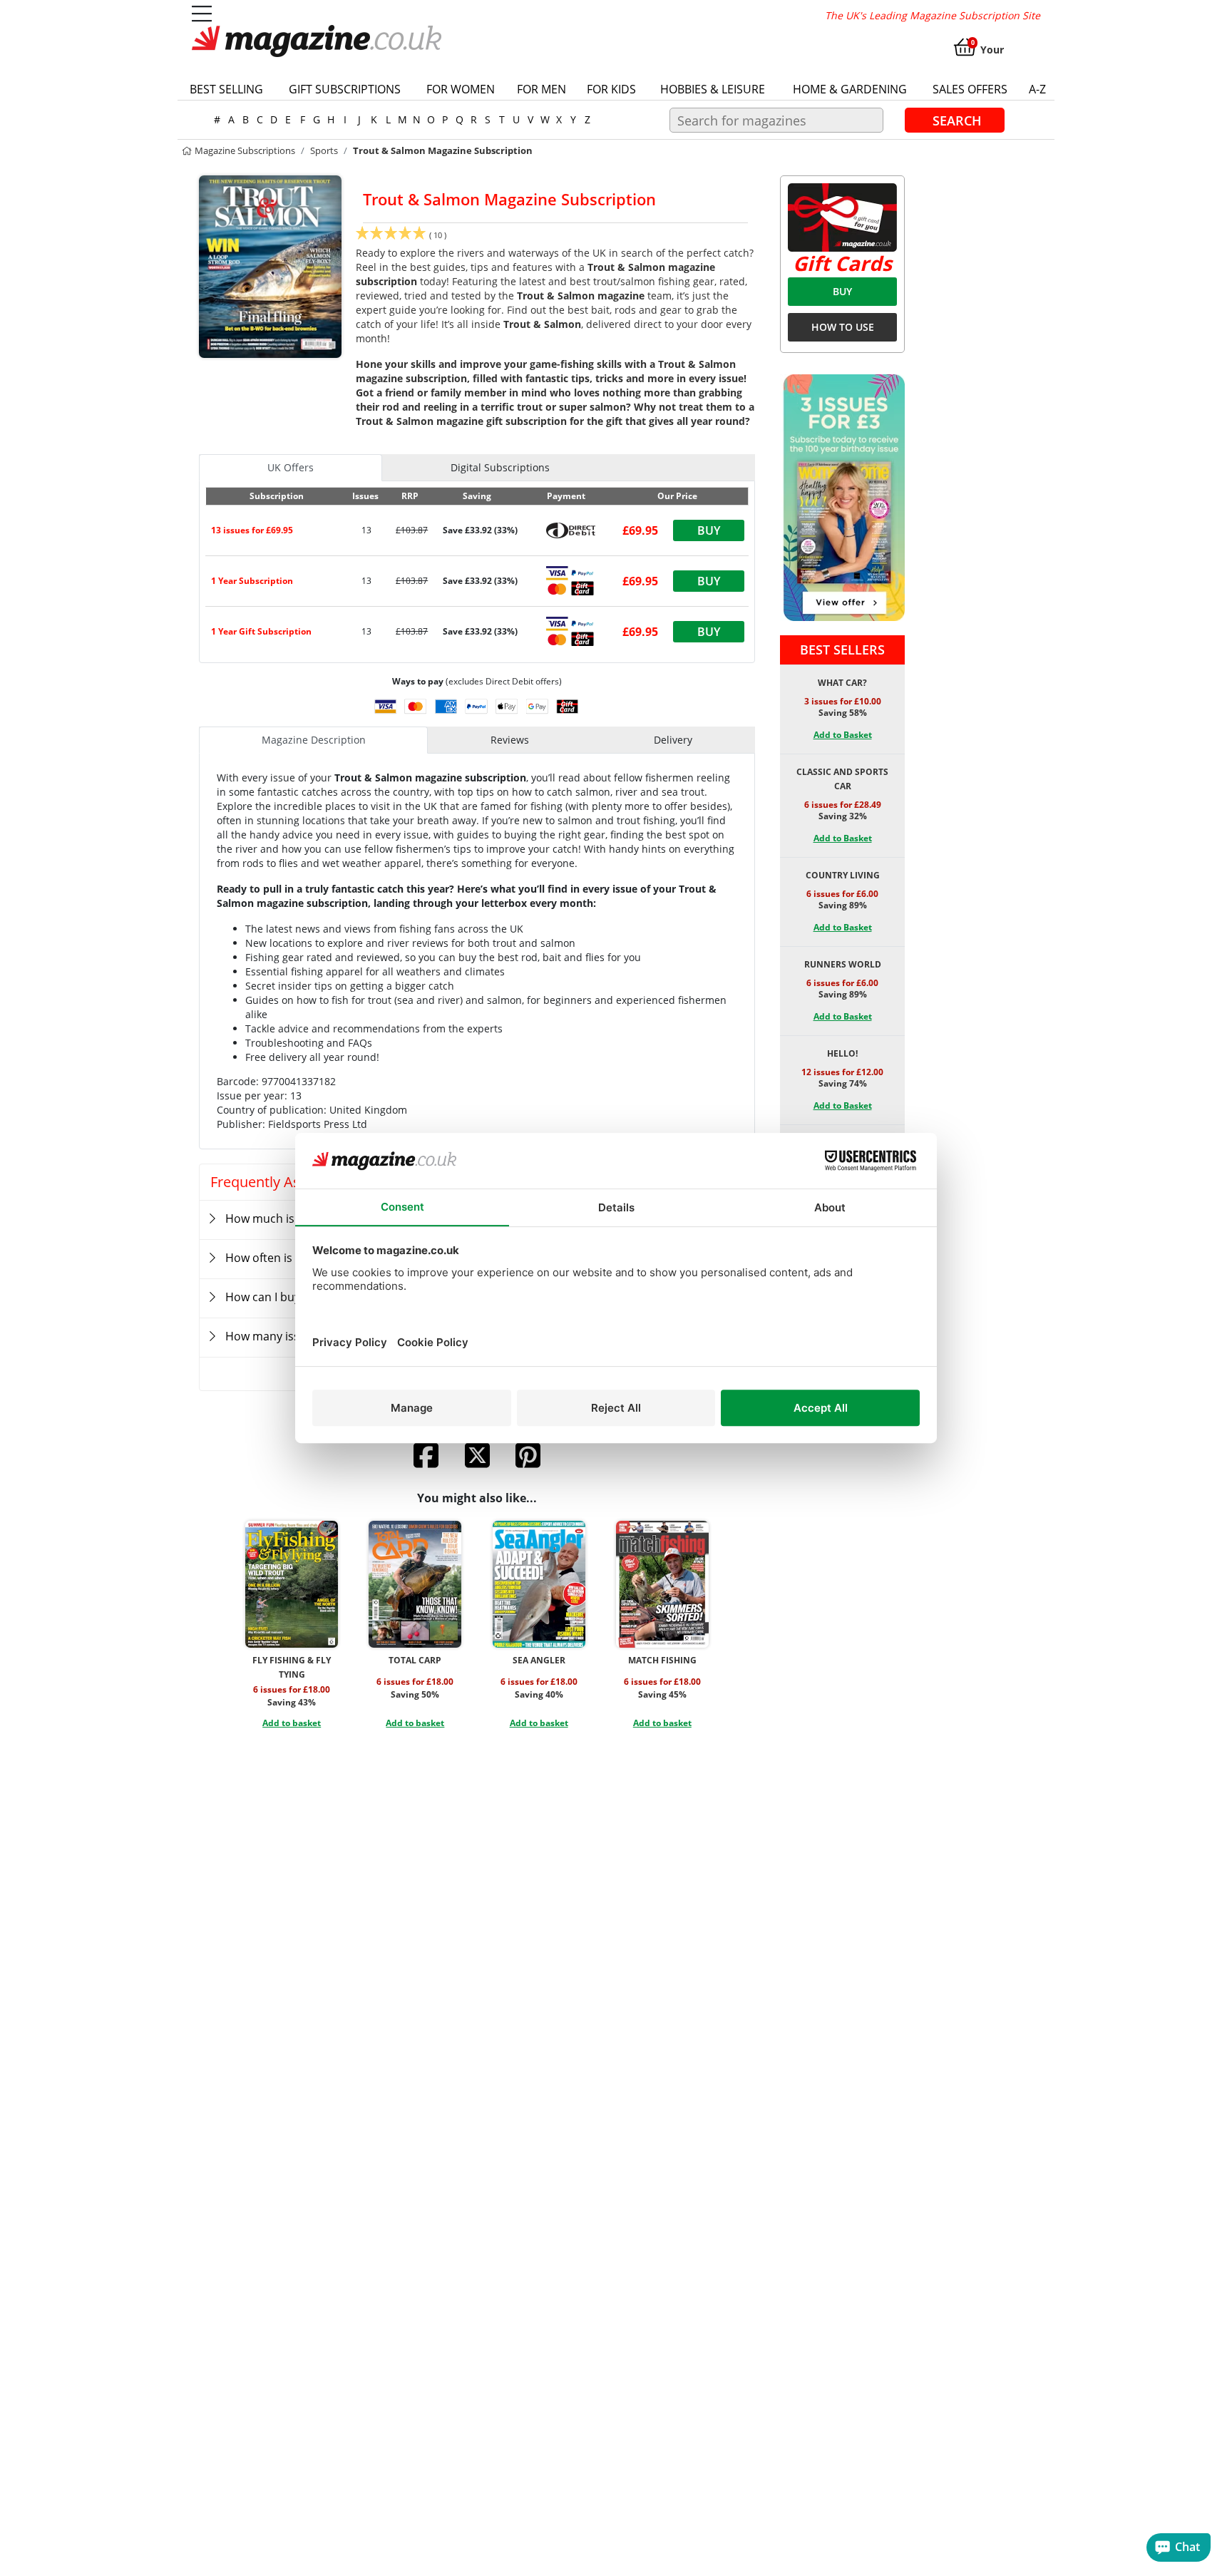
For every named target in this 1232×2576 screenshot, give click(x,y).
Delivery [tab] (673, 740)
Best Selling (226, 89)
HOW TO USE (843, 327)
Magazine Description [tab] (314, 740)
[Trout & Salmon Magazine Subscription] (270, 265)
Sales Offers (970, 89)
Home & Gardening (850, 89)
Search (957, 120)
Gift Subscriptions (345, 89)
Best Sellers (842, 650)
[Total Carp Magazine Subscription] (415, 1584)
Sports (324, 150)
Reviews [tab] (510, 740)
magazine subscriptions (244, 150)
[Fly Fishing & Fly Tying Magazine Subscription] (292, 1584)
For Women (461, 89)
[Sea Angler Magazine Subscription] (539, 1584)
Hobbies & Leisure (713, 89)
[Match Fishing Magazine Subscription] (662, 1584)
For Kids (611, 89)
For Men (541, 89)
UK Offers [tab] (291, 467)
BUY (842, 291)
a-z (1037, 89)
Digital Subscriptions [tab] (500, 467)
